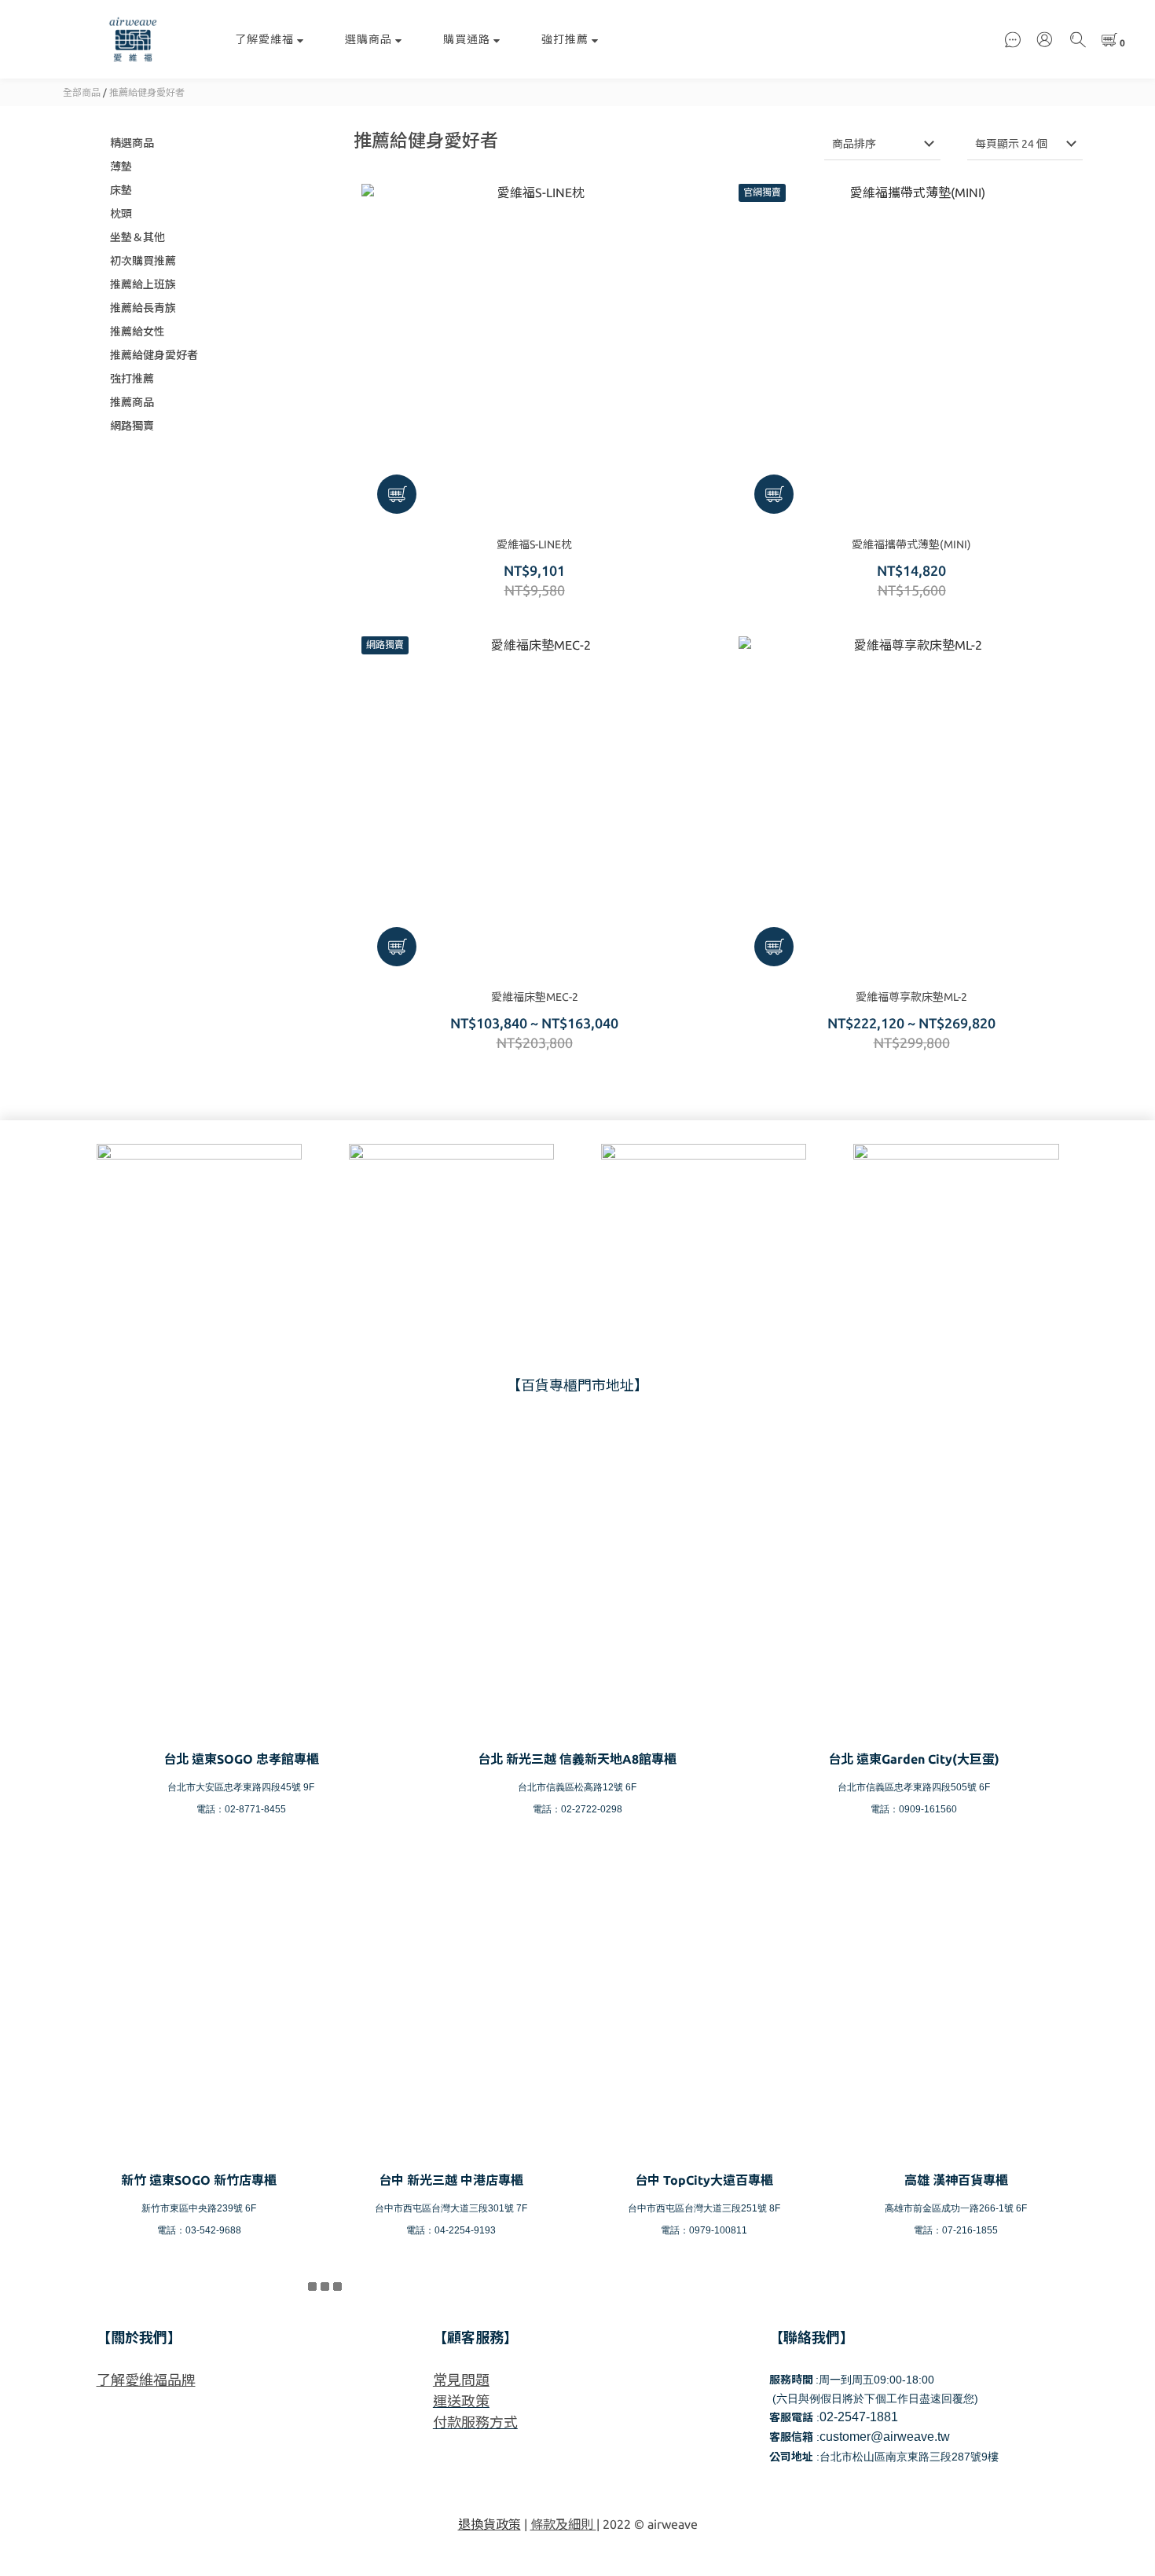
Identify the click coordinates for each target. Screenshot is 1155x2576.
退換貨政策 (489, 2524)
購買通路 (467, 39)
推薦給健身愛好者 (147, 92)
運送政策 (461, 2401)
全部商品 (82, 92)
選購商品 (368, 39)
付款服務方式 (475, 2422)
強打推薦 (565, 39)
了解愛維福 (264, 39)
